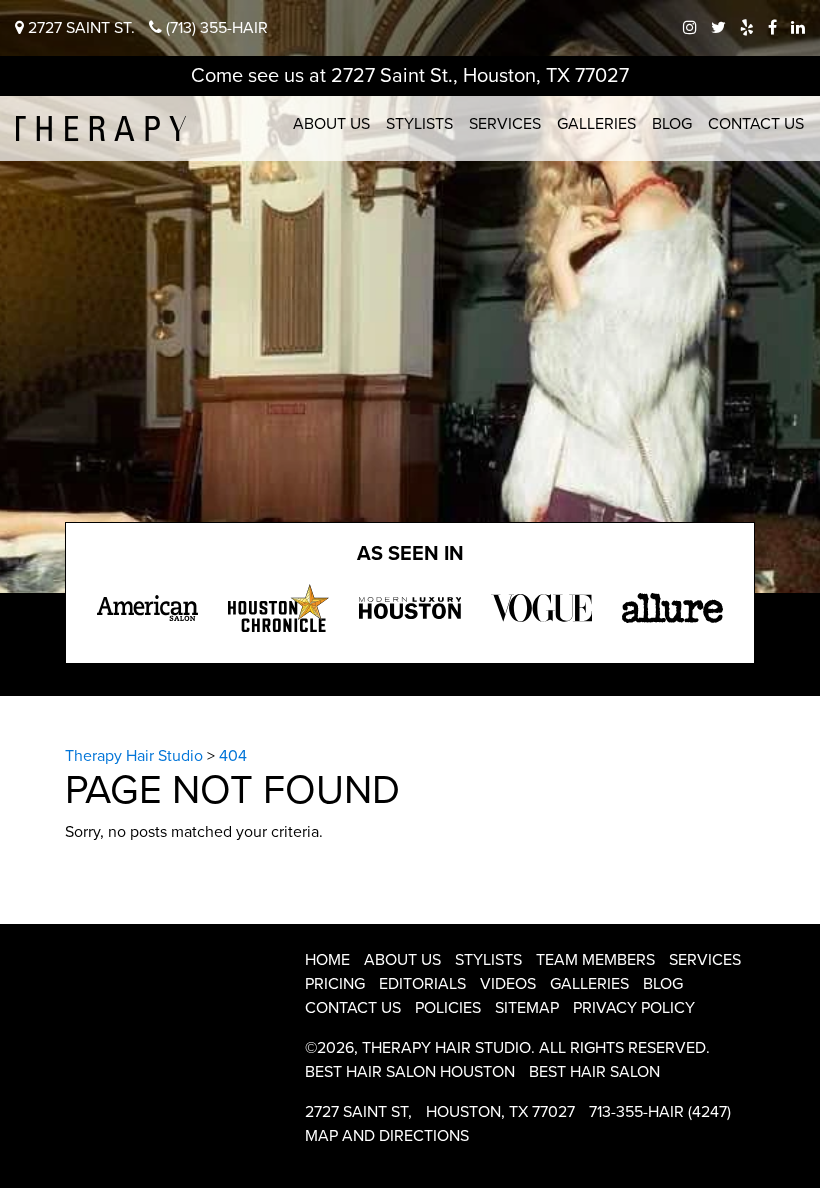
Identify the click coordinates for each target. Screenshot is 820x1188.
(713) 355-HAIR (215, 28)
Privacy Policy (634, 1008)
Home (327, 960)
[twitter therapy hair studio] (718, 28)
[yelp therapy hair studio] (747, 28)
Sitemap (527, 1008)
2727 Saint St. (79, 28)
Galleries (596, 124)
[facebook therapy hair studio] (772, 28)
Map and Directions (387, 1136)
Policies (448, 1008)
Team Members (595, 960)
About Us (331, 124)
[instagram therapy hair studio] (690, 28)
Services (505, 124)
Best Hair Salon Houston (410, 1072)
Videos (508, 984)
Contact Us (756, 124)
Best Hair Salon (594, 1072)
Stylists (419, 124)
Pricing (335, 984)
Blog (672, 124)
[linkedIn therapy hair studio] (798, 28)
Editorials (422, 984)
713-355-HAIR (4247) (660, 1112)
